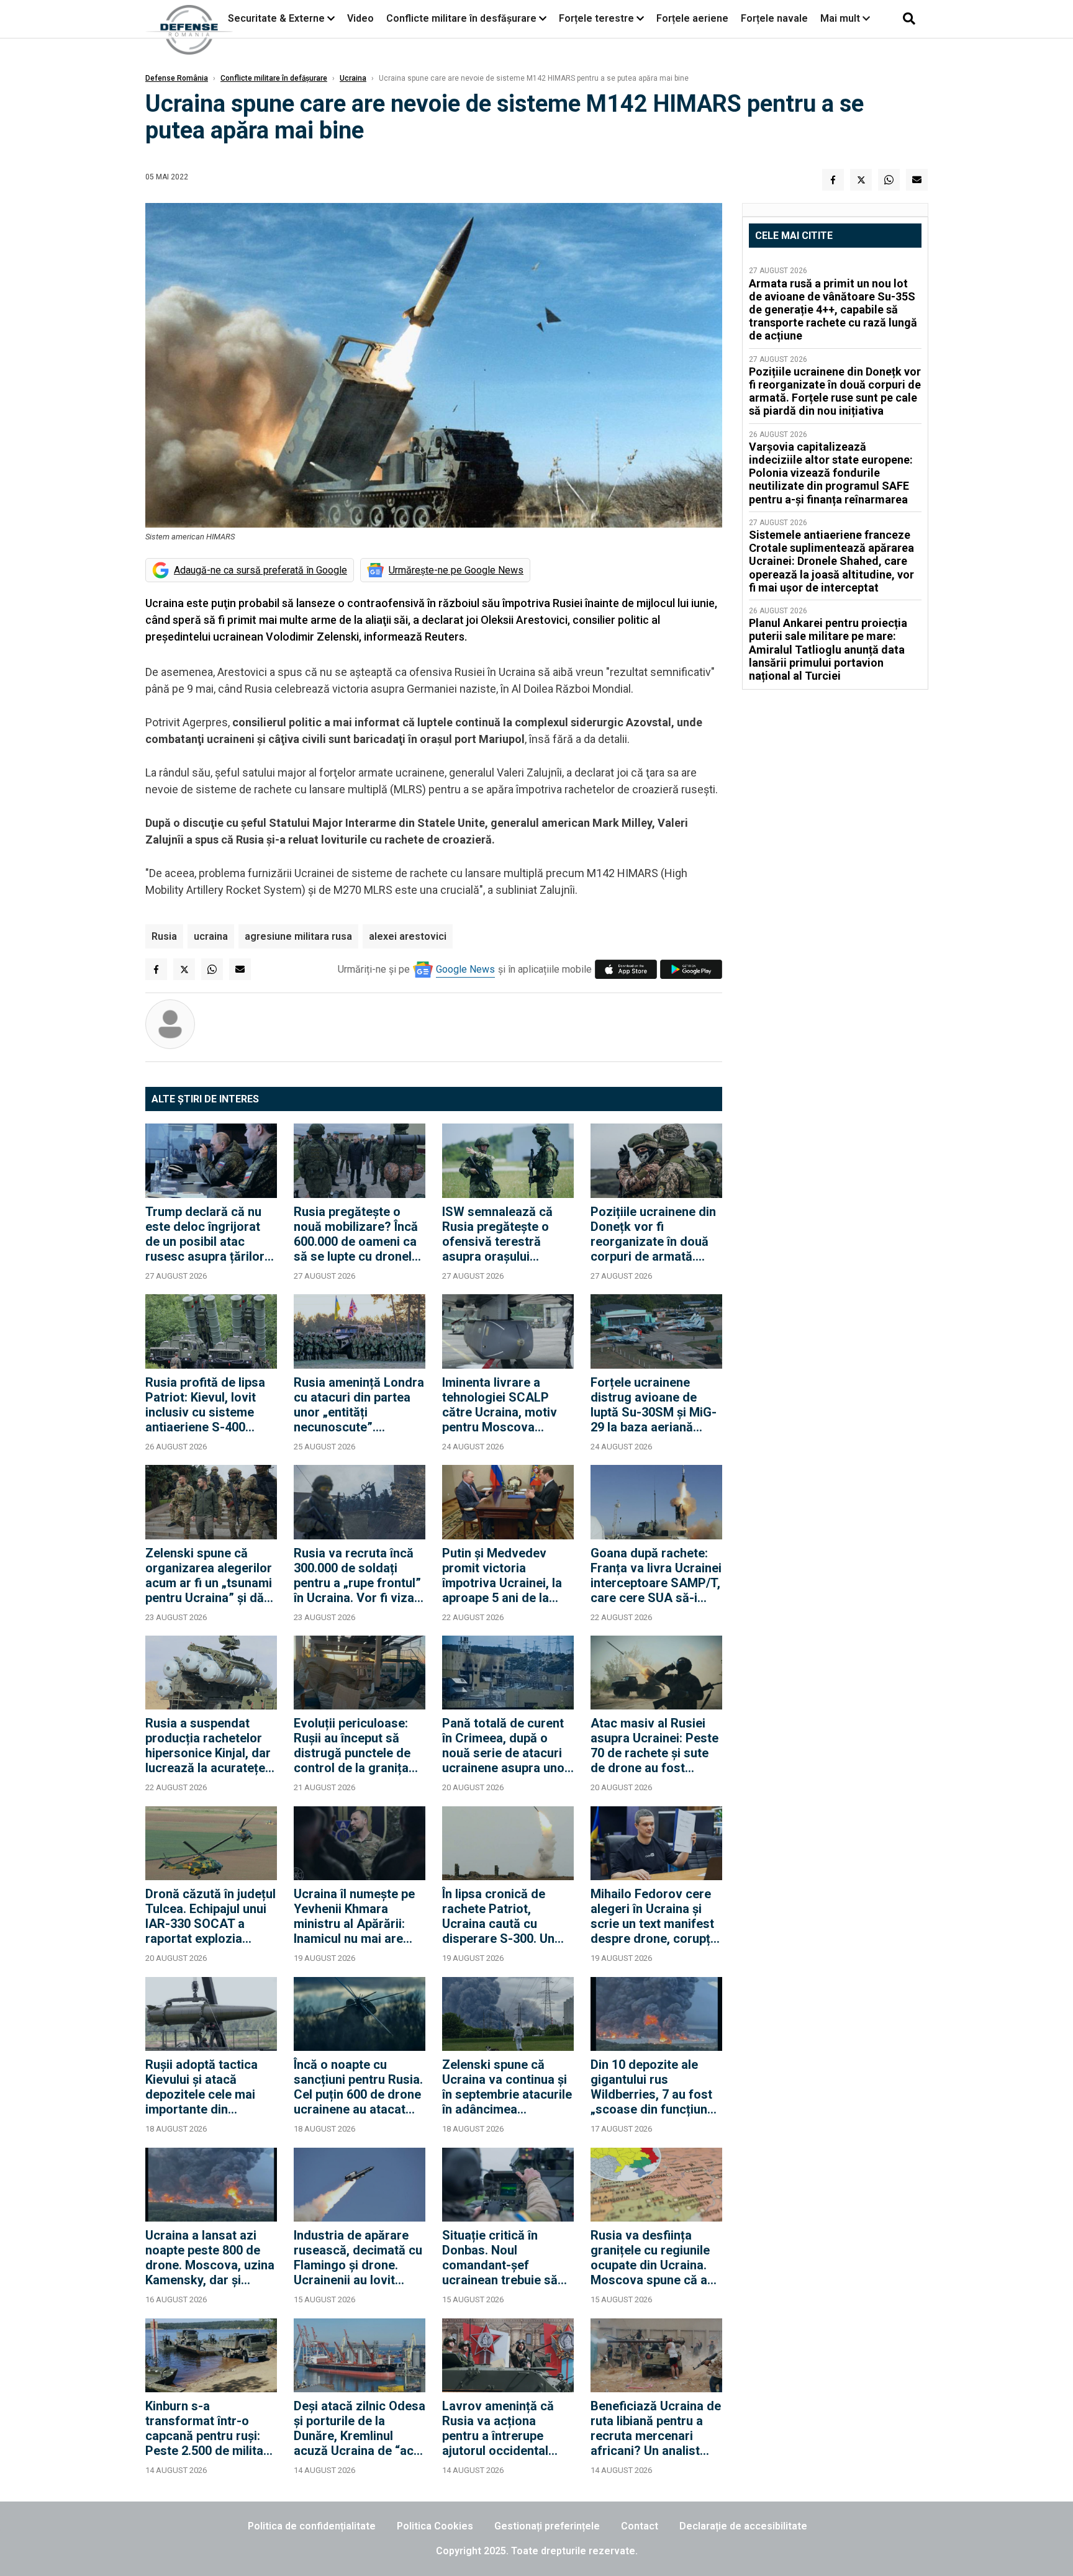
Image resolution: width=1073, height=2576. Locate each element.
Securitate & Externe (276, 18)
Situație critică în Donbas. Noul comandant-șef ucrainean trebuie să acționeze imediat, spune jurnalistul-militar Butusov (500, 2258)
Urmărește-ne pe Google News (456, 570)
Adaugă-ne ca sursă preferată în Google (260, 570)
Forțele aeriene (692, 18)
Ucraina (353, 78)
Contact (640, 2526)
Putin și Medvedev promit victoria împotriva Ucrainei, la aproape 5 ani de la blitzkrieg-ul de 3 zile (502, 1575)
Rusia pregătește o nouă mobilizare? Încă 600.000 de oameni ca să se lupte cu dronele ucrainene (356, 1234)
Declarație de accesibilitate (743, 2526)
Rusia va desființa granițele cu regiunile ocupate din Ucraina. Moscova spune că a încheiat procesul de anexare (650, 2258)
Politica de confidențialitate (312, 2526)
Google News (465, 969)
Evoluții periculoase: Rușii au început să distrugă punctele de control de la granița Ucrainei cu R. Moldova (359, 1745)
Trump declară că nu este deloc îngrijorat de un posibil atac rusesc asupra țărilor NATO (205, 1234)
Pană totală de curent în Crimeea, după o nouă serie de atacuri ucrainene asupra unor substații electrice (506, 1745)
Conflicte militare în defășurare (274, 78)
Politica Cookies (435, 2526)
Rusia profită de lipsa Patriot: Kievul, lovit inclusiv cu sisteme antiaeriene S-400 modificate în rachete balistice (206, 1405)
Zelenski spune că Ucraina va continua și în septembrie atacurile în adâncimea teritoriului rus (507, 2087)
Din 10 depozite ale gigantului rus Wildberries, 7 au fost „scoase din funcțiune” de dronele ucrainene (655, 2087)
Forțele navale (774, 18)
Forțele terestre (596, 18)
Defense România (177, 78)
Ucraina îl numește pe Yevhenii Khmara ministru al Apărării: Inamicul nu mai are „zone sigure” (354, 1916)
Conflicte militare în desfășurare (461, 18)
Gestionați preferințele (547, 2526)
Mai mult (841, 18)
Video (360, 18)
